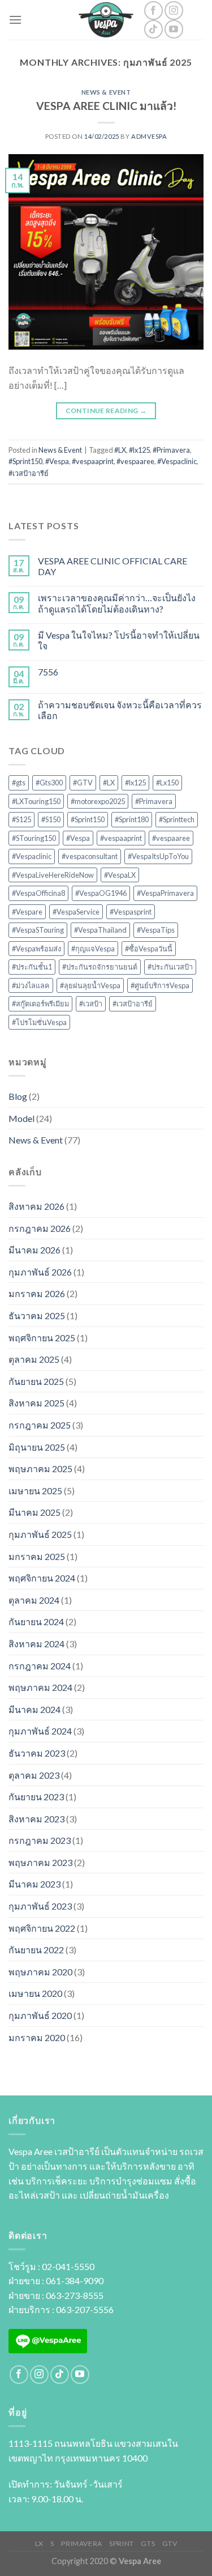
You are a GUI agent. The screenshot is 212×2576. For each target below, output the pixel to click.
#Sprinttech (177, 819)
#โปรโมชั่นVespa (39, 1022)
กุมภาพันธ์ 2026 (40, 1272)
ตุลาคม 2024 (34, 1600)
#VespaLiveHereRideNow (53, 875)
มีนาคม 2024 (34, 1709)
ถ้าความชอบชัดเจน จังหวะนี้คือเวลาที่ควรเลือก (120, 710)
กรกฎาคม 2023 (40, 1840)
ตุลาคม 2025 (34, 1359)
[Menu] (15, 20)
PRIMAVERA (82, 2543)
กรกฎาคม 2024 (40, 1666)
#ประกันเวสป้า (170, 967)
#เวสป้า (91, 1004)
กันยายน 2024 (36, 1621)
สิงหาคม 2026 (36, 1206)
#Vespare (27, 912)
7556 (48, 672)
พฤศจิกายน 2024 (42, 1578)
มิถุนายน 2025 (37, 1447)
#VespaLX (120, 875)
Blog (18, 1096)
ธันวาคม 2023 (37, 1753)
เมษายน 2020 (35, 1993)
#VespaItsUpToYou (158, 856)
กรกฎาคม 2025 (40, 1425)
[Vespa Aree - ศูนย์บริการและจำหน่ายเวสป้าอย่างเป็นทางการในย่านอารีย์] (106, 20)
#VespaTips (156, 930)
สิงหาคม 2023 (36, 1819)
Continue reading (106, 411)
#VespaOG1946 (101, 893)
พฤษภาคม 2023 (40, 1862)
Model (21, 1118)
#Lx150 (167, 783)
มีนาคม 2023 (34, 1884)
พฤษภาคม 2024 (40, 1687)
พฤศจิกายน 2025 (42, 1338)
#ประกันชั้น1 (32, 967)
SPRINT (122, 2543)
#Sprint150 (25, 461)
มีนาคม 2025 (34, 1512)
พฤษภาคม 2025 (40, 1468)
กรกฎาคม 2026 (40, 1228)
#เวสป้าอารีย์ (29, 473)
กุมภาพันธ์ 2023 (40, 1906)
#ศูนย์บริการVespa (160, 985)
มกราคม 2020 (37, 2037)
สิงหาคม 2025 (36, 1403)
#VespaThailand (100, 930)
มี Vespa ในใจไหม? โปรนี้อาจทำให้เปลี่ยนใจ (119, 640)
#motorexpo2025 (98, 801)
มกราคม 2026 (37, 1293)
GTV (170, 2543)
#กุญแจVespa (93, 949)
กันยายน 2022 (36, 1950)
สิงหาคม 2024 (36, 1644)
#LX (120, 450)
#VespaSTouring (38, 930)
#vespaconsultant (90, 856)
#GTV (83, 783)
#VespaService (76, 912)
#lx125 (139, 450)
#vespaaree (135, 461)
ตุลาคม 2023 (34, 1775)
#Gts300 (49, 783)
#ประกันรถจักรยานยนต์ (100, 967)
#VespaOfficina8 (38, 893)
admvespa (149, 136)
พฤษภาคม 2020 (40, 1972)
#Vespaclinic (177, 461)
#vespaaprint (93, 461)
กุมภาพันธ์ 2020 (40, 2015)
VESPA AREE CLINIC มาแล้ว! (106, 106)
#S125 (21, 819)
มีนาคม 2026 (34, 1250)
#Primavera (171, 450)
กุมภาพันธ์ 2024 (40, 1731)
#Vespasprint (131, 912)
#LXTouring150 (36, 801)
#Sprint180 (132, 819)
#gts (19, 783)
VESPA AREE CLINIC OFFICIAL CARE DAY (113, 566)
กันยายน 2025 (36, 1381)
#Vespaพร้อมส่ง (36, 949)
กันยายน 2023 (36, 1797)
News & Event (106, 92)
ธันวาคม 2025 (37, 1315)
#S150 (51, 819)
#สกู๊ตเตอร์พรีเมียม (40, 1004)
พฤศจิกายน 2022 (42, 1928)
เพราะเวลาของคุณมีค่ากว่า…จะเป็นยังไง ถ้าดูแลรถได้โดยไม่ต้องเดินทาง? (117, 603)
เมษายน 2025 (35, 1491)
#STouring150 (34, 838)
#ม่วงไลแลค (31, 985)
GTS (148, 2543)
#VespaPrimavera (165, 893)
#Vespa (57, 461)
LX (39, 2543)
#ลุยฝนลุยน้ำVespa (90, 985)
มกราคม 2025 (37, 1556)
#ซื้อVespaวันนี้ (149, 949)
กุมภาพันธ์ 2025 (40, 1534)
